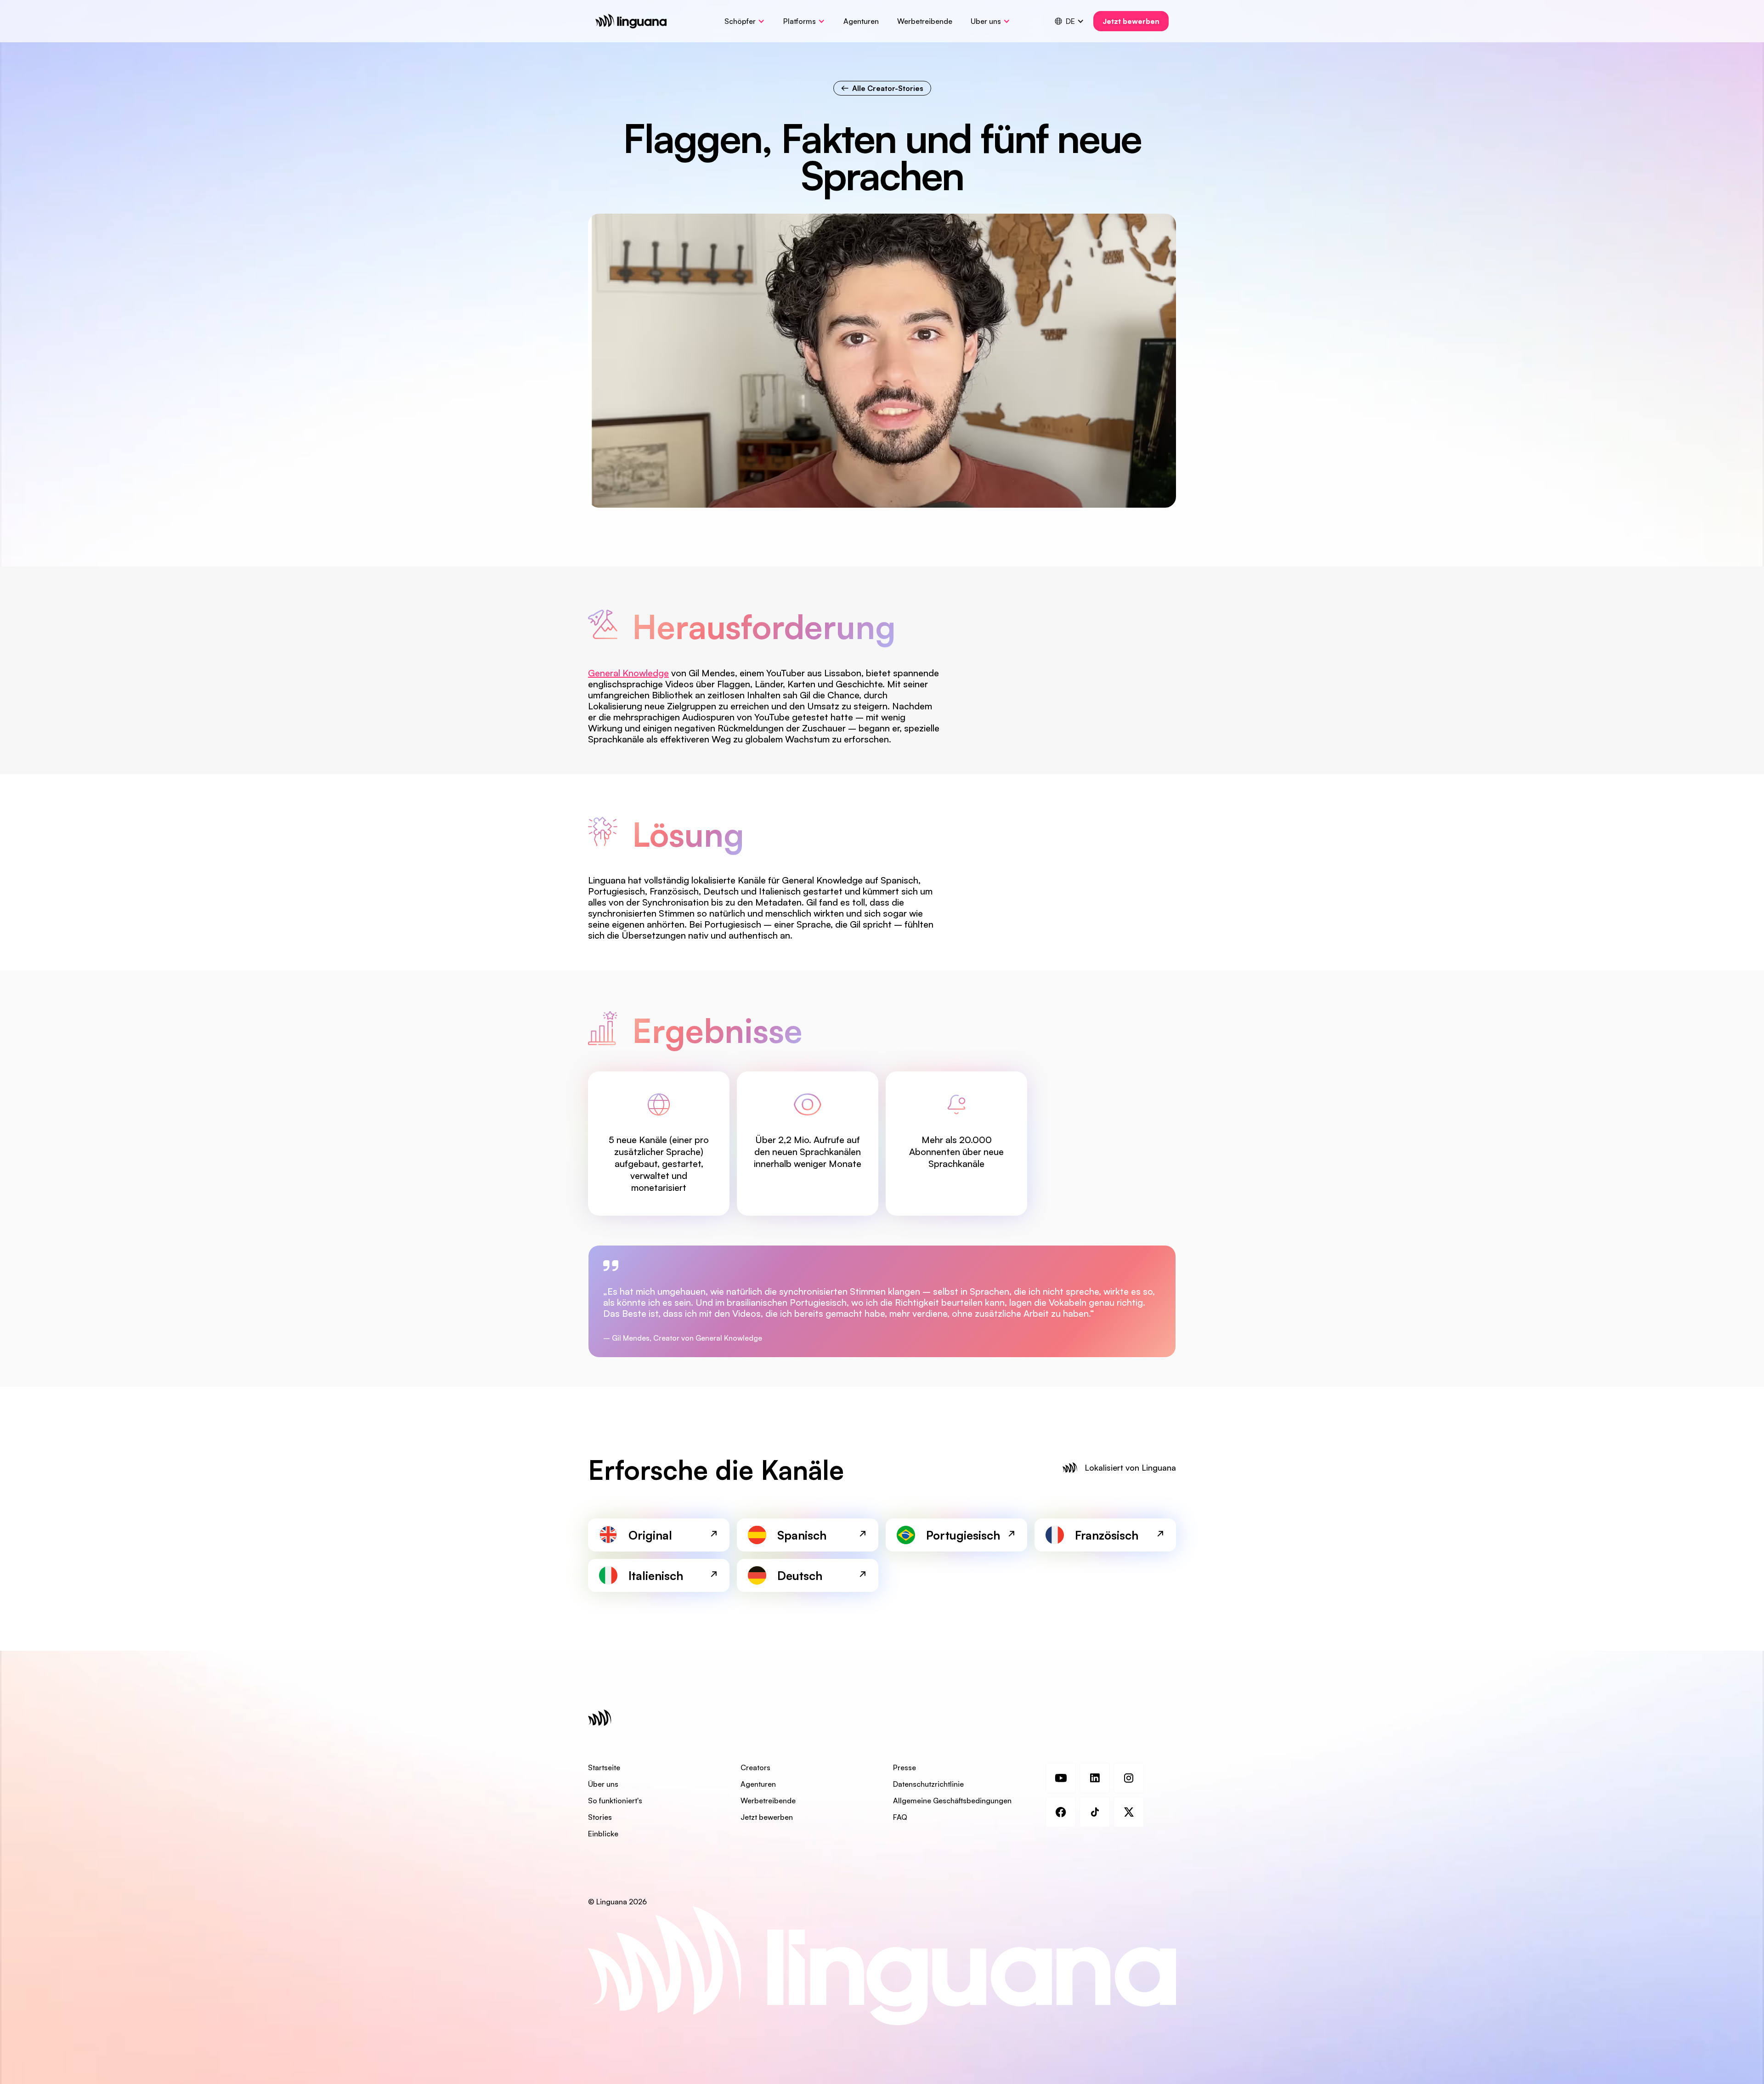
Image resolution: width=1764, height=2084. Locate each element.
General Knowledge (628, 673)
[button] (745, 21)
